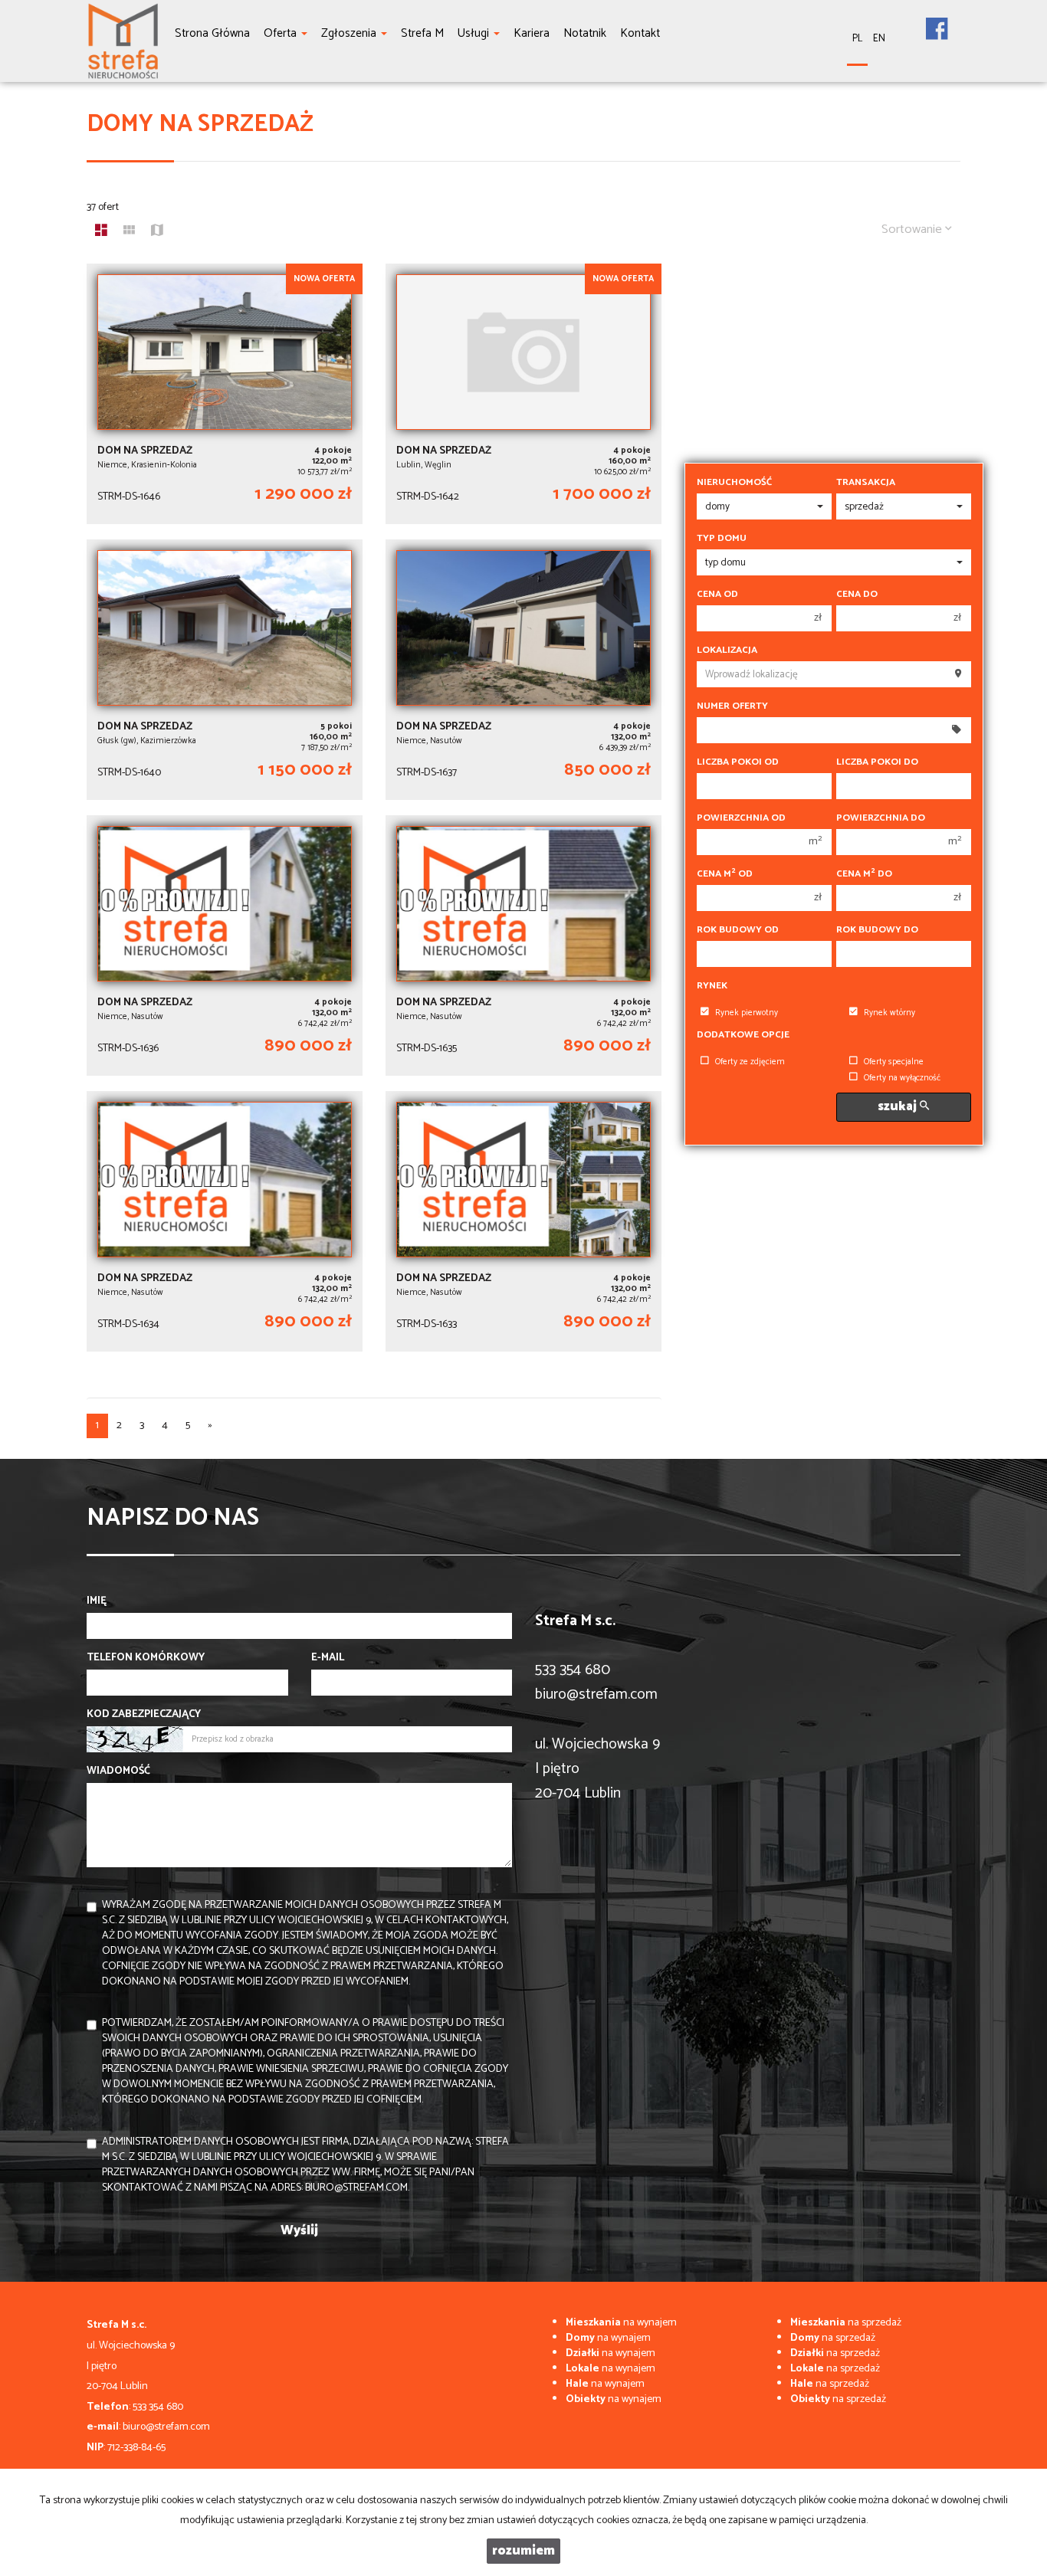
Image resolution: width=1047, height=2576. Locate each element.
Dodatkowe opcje (743, 1035)
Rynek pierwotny (747, 1013)
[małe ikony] (129, 232)
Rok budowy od (738, 930)
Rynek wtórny (889, 1013)
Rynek (712, 986)
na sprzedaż (846, 2323)
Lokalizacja (727, 651)
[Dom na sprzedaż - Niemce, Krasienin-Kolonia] (225, 394)
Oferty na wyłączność (902, 1078)
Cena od (717, 595)
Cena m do (864, 874)
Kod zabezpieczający (144, 1715)
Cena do (857, 595)
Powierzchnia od (741, 818)
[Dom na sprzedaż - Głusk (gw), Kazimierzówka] (225, 670)
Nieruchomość (734, 483)
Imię (97, 1601)
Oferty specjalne (894, 1062)
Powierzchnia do (881, 818)
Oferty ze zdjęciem (750, 1062)
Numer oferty (732, 706)
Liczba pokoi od (738, 762)
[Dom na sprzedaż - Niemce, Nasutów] (523, 670)
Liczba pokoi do (877, 762)
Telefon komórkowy (146, 1658)
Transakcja (866, 483)
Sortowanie (913, 229)
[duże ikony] (101, 232)
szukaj (899, 1107)
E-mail (328, 1658)
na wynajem (621, 2323)
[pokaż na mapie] (157, 232)
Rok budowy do (877, 930)
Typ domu (722, 539)
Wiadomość (118, 1771)
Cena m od (725, 874)
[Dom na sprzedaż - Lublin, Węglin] (523, 394)
